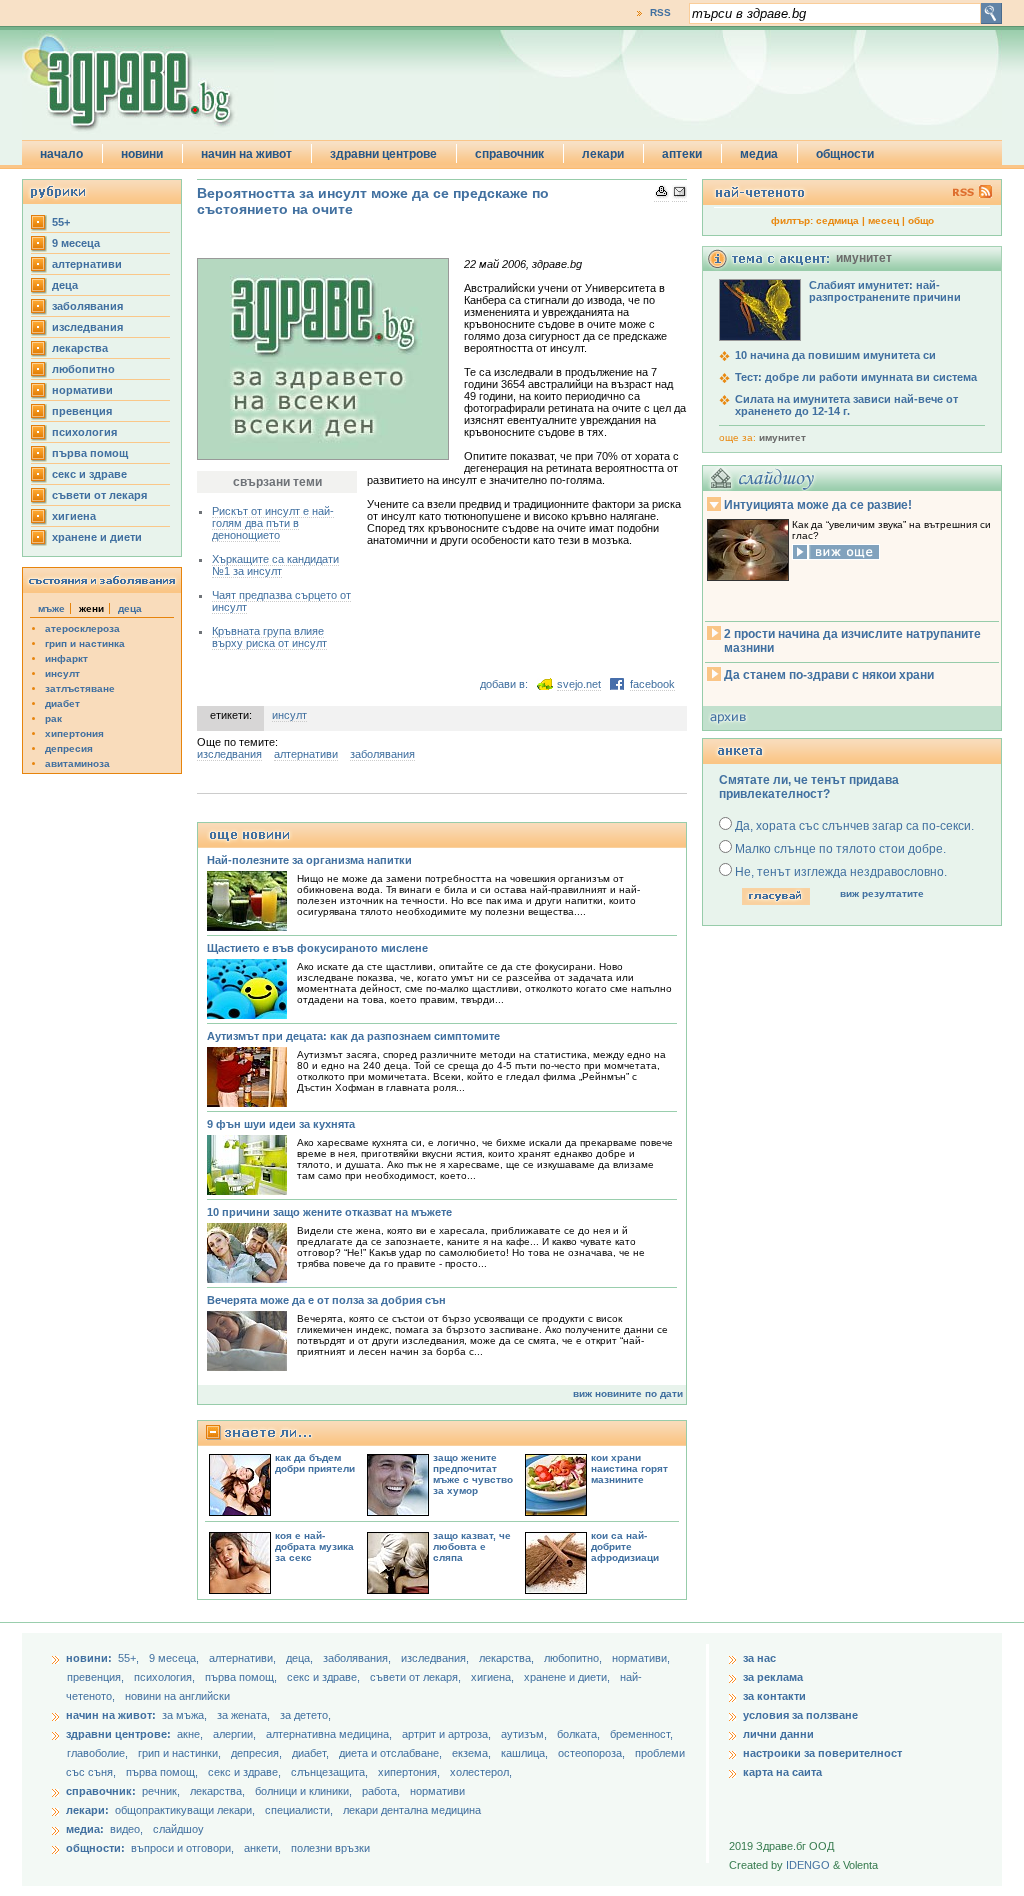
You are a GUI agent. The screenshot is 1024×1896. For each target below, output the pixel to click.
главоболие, (99, 1753)
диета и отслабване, (392, 1753)
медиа (759, 154)
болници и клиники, (303, 1791)
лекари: (87, 1810)
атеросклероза (82, 628)
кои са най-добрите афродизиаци (625, 1546)
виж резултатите (882, 893)
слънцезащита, (331, 1772)
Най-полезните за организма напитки (309, 860)
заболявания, (358, 1658)
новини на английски (177, 1696)
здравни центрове (383, 154)
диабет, (312, 1753)
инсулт (62, 673)
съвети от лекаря (99, 495)
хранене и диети (97, 537)
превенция (82, 411)
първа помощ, (242, 1677)
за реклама (773, 1677)
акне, (191, 1734)
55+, (130, 1658)
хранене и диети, (568, 1677)
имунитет (782, 437)
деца (65, 285)
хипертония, (410, 1772)
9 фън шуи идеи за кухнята (281, 1124)
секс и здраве (89, 474)
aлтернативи (87, 264)
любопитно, (574, 1658)
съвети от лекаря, (417, 1677)
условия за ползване (800, 1715)
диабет (62, 703)
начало (61, 154)
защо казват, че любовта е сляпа (472, 1546)
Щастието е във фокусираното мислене (317, 948)
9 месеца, (175, 1658)
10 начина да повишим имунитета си (835, 355)
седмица (837, 220)
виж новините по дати (628, 1393)
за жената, (243, 1715)
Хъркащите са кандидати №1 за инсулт (275, 565)
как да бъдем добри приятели (315, 1463)
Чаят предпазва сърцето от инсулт (281, 601)
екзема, (473, 1753)
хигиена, (494, 1677)
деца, (301, 1658)
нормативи (82, 390)
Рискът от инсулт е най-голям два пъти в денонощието (273, 523)
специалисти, (299, 1810)
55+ (61, 222)
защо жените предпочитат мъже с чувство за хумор (473, 1474)
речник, (161, 1791)
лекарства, (508, 1658)
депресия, (258, 1753)
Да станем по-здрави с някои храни (829, 675)
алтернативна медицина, (330, 1734)
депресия (69, 748)
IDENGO (808, 1865)
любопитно (83, 369)
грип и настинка (85, 643)
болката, (580, 1734)
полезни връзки (330, 1848)
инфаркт (66, 658)
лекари (603, 154)
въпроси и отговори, (182, 1848)
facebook (652, 684)
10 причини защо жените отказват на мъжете (329, 1212)
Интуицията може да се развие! (818, 505)
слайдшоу (178, 1829)
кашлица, (526, 1753)
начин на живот (246, 154)
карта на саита (782, 1772)
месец (883, 220)
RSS (660, 12)
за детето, (305, 1715)
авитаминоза (77, 763)
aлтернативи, (244, 1658)
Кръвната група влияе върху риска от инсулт (269, 637)
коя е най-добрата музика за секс (314, 1546)
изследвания (87, 327)
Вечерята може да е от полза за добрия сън (326, 1300)
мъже (51, 608)
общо (921, 220)
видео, (126, 1829)
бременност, (641, 1734)
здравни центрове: (118, 1734)
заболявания (87, 306)
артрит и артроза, (448, 1734)
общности (845, 154)
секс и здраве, (325, 1677)
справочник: (101, 1791)
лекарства (80, 348)
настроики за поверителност (822, 1753)
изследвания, (436, 1658)
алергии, (236, 1734)
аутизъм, (525, 1734)
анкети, (262, 1848)
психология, (166, 1677)
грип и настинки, (181, 1753)
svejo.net (579, 684)
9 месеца (76, 243)
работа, (381, 1791)
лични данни (778, 1734)
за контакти (774, 1696)
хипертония (74, 733)
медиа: (85, 1829)
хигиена (74, 516)
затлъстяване (80, 688)
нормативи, (641, 1658)
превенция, (97, 1677)
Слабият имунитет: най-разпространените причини (885, 291)
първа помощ (90, 453)
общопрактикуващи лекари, (185, 1810)
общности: (95, 1848)
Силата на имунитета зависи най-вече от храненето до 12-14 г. (846, 405)
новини (142, 154)
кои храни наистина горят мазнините (629, 1468)
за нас (759, 1658)
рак (53, 718)
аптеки (682, 154)
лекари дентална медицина (412, 1810)
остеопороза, (593, 1753)
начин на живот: (111, 1715)
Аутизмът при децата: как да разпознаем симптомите (353, 1036)
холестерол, (481, 1772)
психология (84, 432)
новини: (89, 1658)
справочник (509, 154)
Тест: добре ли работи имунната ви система (856, 377)
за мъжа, (184, 1715)
